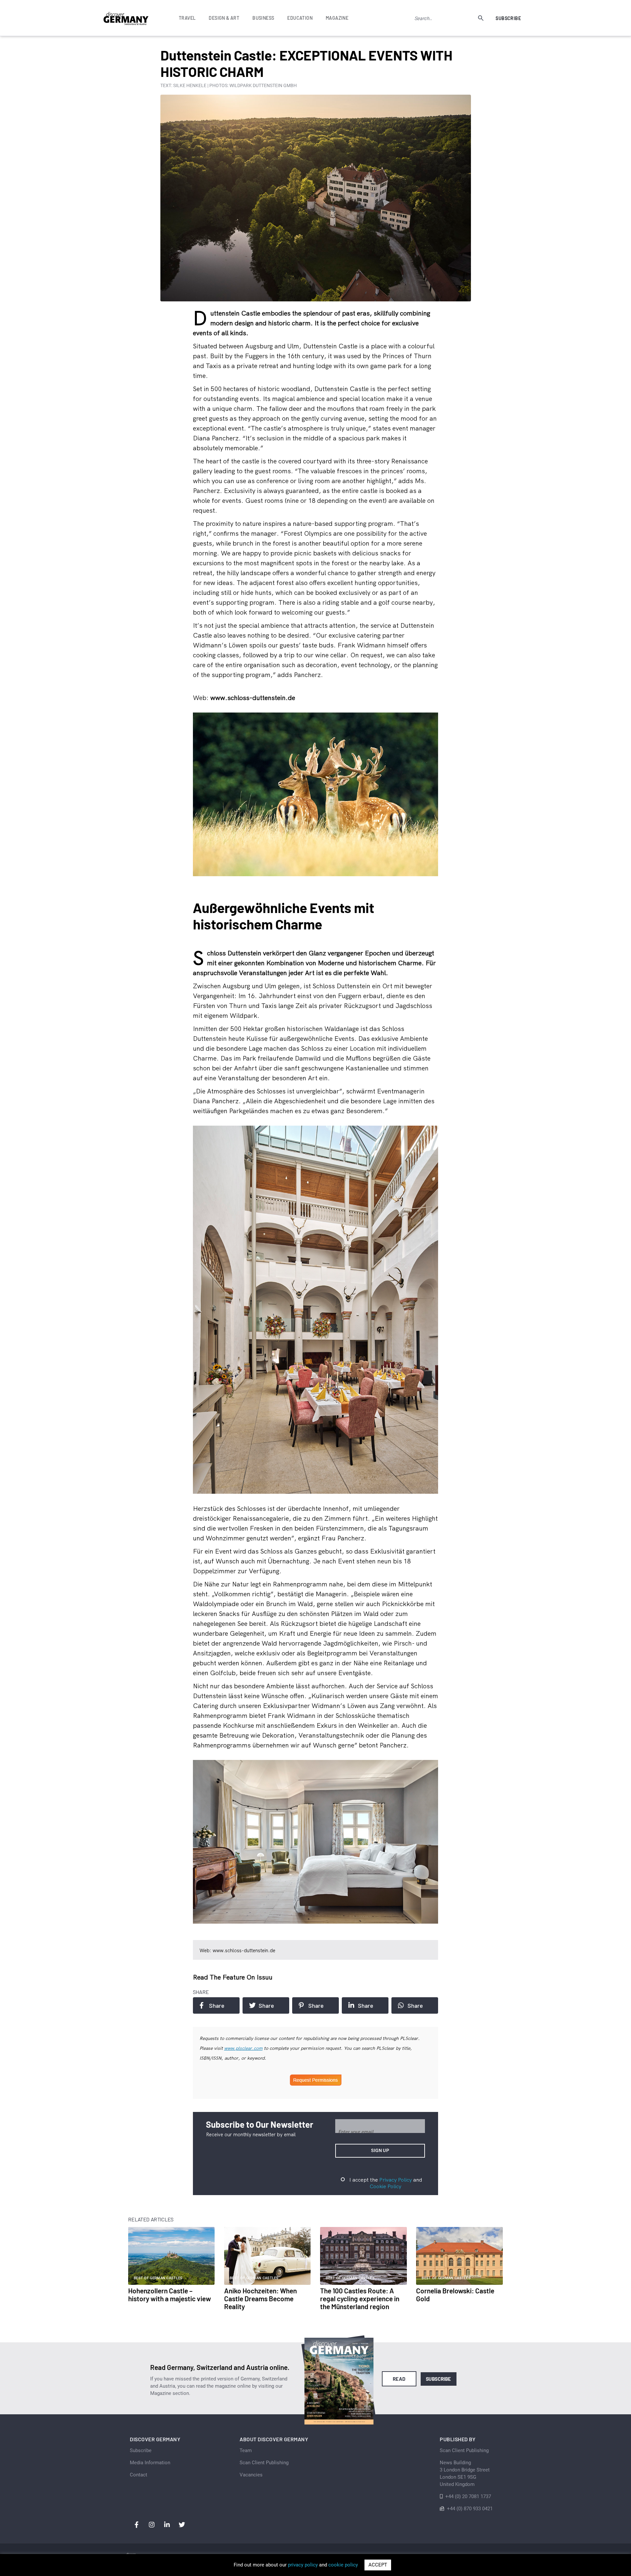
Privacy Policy (396, 2180)
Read (399, 2379)
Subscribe (508, 18)
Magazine (337, 18)
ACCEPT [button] (378, 2565)
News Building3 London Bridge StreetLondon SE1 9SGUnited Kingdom (465, 2473)
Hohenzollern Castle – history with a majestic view (170, 2295)
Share (217, 2005)
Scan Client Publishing (264, 2463)
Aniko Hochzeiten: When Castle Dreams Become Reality (260, 2298)
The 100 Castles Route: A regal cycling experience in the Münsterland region (360, 2298)
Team (246, 2450)
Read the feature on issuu (233, 1977)
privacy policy (303, 2565)
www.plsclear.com (243, 2048)
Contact (139, 2475)
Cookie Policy (386, 2186)
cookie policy (343, 2565)
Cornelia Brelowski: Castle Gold (455, 2295)
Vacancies (251, 2475)
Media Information (150, 2463)
